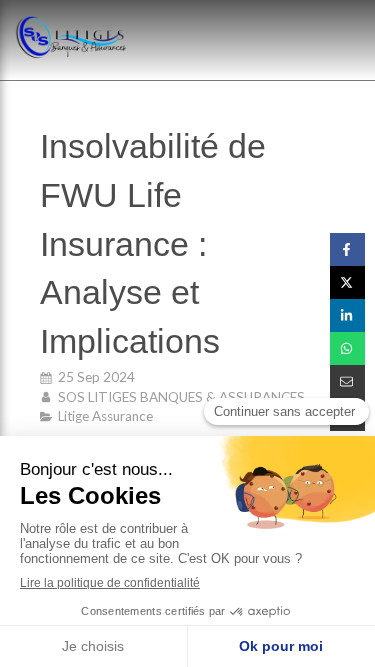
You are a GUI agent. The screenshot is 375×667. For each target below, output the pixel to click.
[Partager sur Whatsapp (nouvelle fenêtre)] (347, 348)
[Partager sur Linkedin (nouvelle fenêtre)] (347, 315)
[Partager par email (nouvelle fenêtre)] (347, 381)
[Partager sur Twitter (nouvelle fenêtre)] (347, 282)
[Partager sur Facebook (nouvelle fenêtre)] (347, 249)
